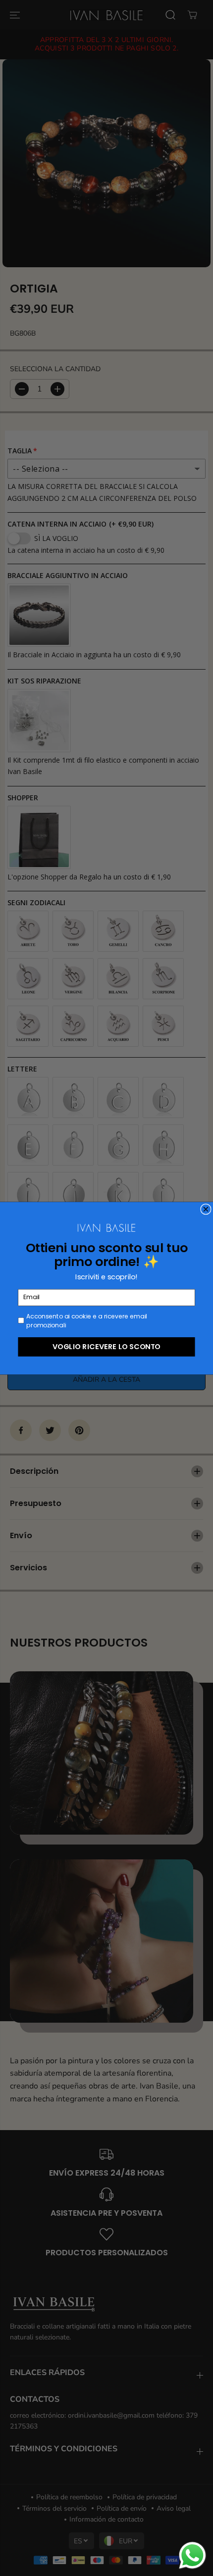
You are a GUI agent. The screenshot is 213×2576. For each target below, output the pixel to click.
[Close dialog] (206, 1209)
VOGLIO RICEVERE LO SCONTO (106, 1346)
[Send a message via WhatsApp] (192, 2555)
